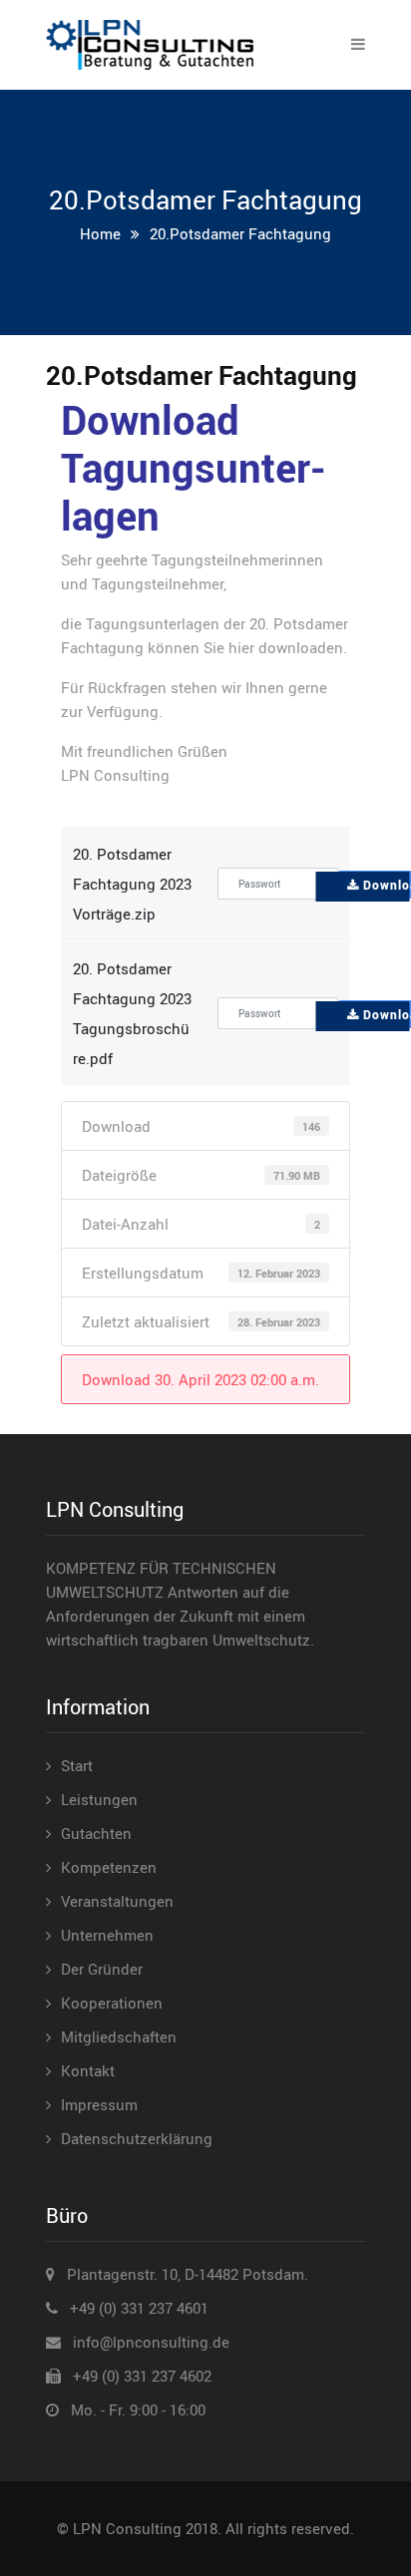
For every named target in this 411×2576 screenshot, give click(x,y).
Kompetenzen (109, 1867)
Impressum (99, 2104)
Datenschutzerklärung (137, 2138)
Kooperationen (112, 2003)
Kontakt (88, 2070)
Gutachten (96, 1833)
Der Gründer (102, 1969)
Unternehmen (107, 1935)
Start (77, 1765)
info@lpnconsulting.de (151, 2342)
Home (100, 233)
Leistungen (99, 1799)
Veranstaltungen (117, 1901)
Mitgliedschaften (119, 2036)
